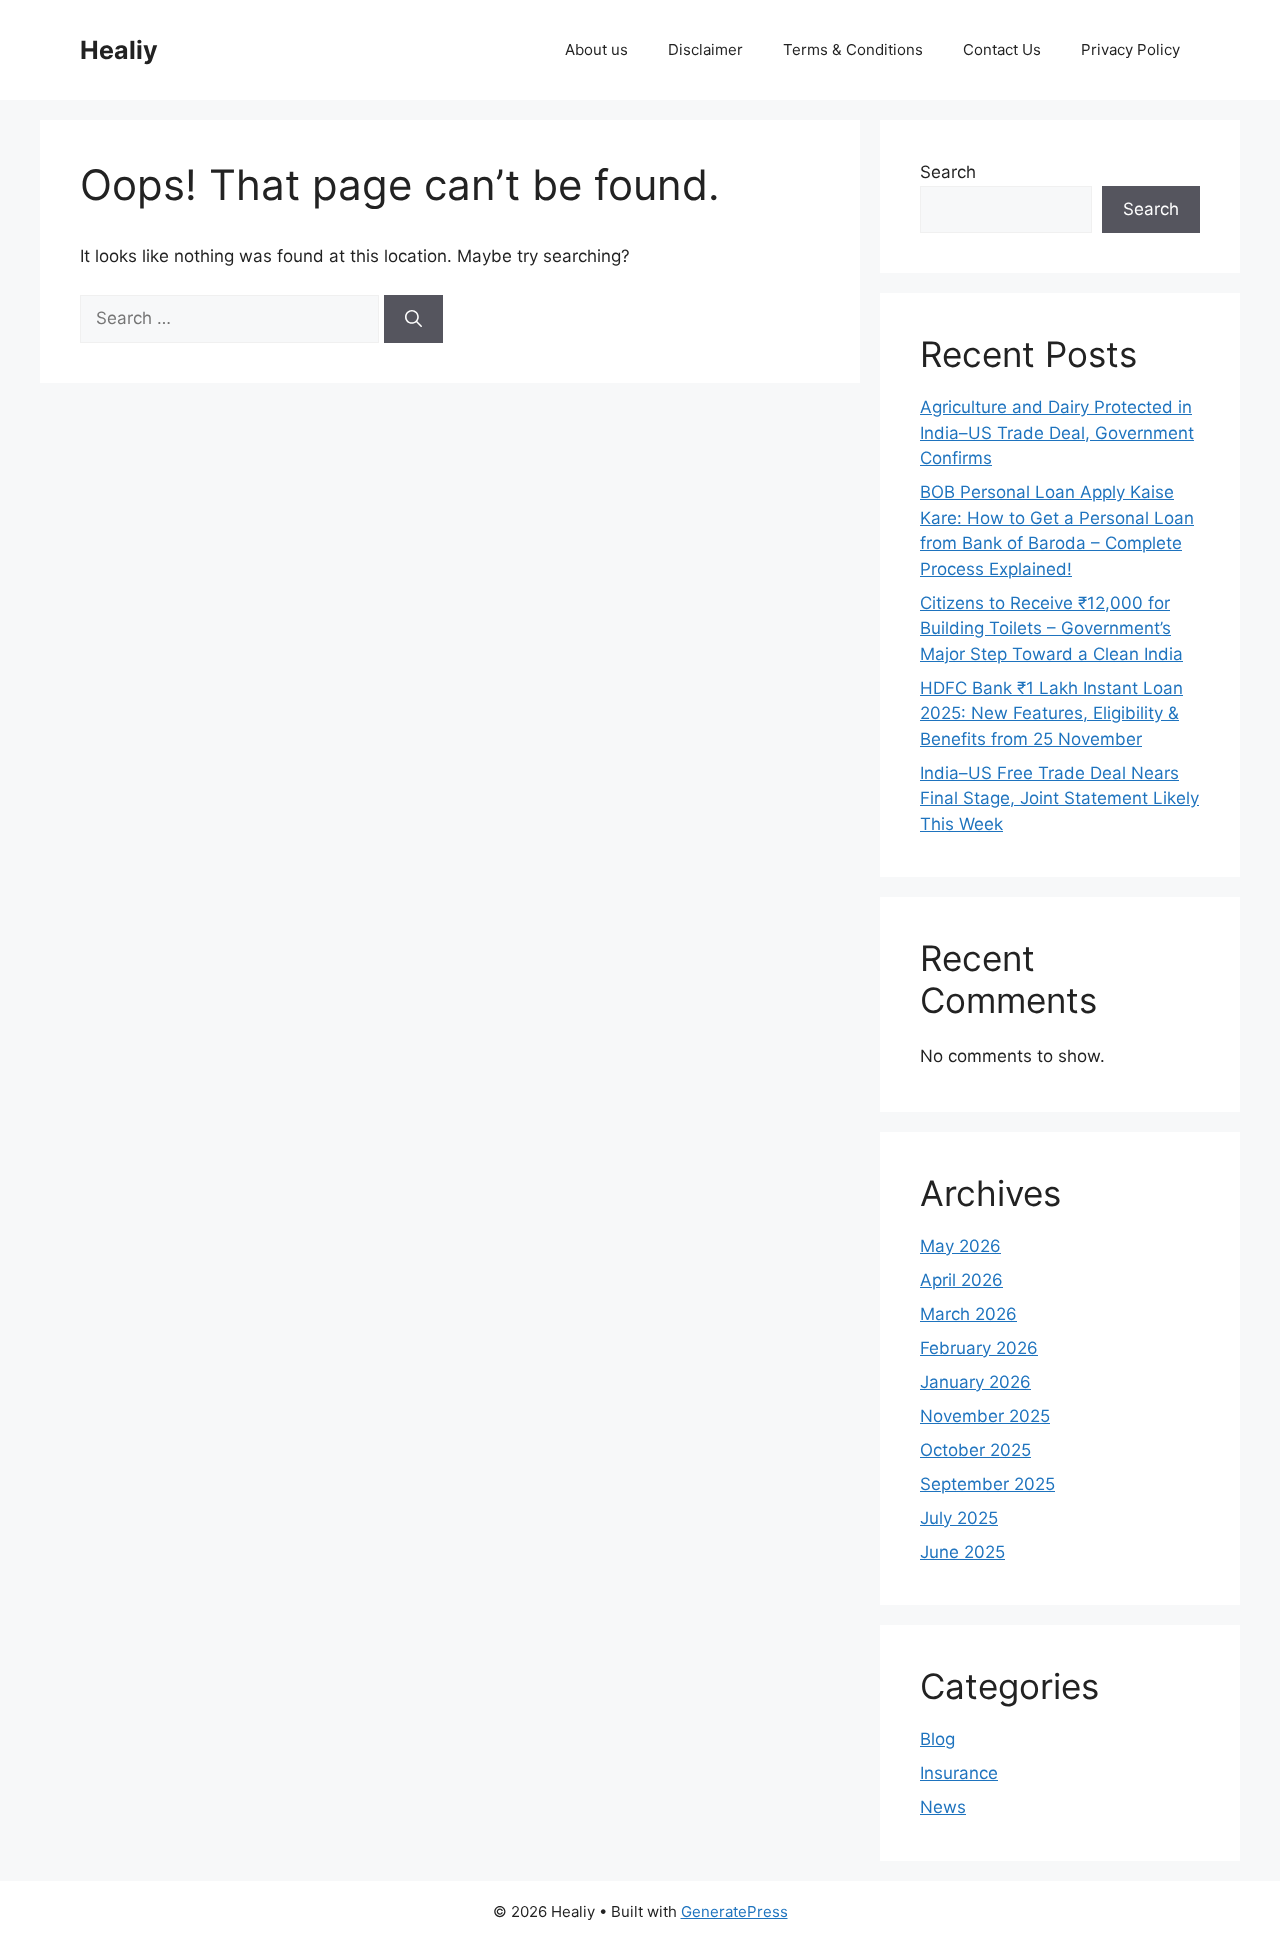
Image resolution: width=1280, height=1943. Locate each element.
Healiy (119, 50)
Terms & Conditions (853, 49)
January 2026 (975, 1382)
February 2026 (979, 1348)
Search (948, 172)
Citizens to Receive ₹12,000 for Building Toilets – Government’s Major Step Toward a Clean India (1051, 628)
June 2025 (962, 1552)
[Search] (413, 319)
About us (596, 49)
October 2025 (975, 1450)
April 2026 (961, 1280)
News (943, 1807)
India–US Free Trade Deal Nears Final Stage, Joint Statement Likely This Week (1059, 798)
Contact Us (1002, 49)
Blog (937, 1739)
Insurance (959, 1773)
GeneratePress (734, 1911)
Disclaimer (705, 49)
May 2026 (960, 1246)
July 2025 (959, 1518)
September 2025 (987, 1484)
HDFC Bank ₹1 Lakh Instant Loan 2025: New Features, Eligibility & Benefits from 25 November (1051, 713)
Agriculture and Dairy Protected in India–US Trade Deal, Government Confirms (1057, 432)
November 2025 (985, 1416)
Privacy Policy (1130, 49)
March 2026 (968, 1314)
